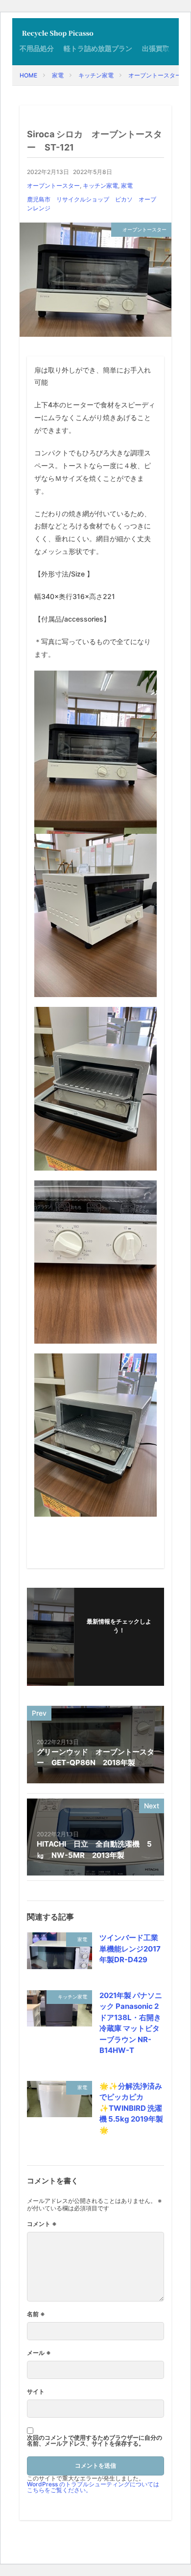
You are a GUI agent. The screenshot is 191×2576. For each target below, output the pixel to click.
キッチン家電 (96, 75)
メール (39, 2353)
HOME (28, 75)
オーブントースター (155, 75)
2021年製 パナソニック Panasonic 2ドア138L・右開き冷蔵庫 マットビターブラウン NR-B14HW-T (131, 2023)
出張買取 (156, 48)
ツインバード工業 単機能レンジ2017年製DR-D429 (130, 1949)
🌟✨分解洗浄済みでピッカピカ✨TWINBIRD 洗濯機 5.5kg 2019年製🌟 (131, 2108)
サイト (36, 2392)
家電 (58, 75)
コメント (42, 2224)
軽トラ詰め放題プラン (98, 48)
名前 (36, 2314)
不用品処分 (37, 48)
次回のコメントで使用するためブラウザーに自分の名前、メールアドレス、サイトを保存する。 (95, 2441)
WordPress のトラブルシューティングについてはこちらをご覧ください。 (93, 2487)
